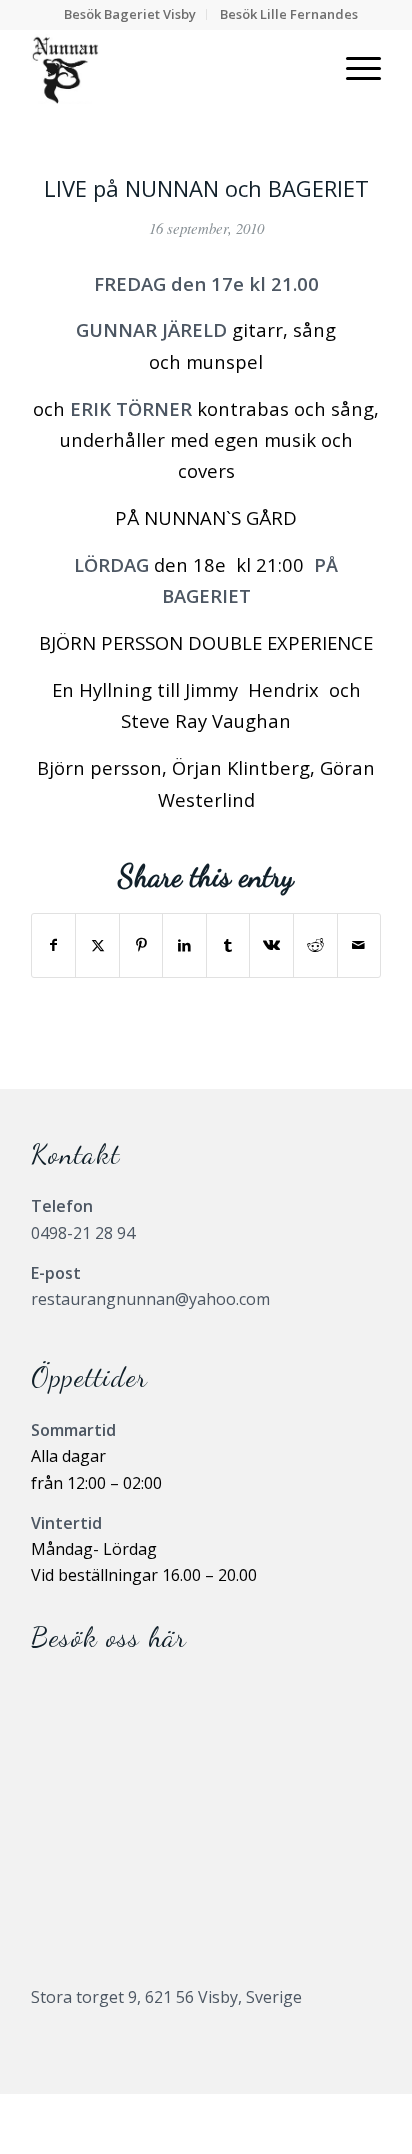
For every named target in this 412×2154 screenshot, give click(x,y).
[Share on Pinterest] (141, 945)
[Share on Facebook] (54, 945)
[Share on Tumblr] (228, 945)
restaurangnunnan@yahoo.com (150, 1299)
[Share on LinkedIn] (184, 945)
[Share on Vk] (271, 945)
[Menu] (353, 69)
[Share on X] (97, 945)
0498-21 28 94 (83, 1233)
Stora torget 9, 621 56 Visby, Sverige (166, 1997)
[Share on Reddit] (315, 945)
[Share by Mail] (359, 945)
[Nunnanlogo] (171, 69)
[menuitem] (130, 14)
